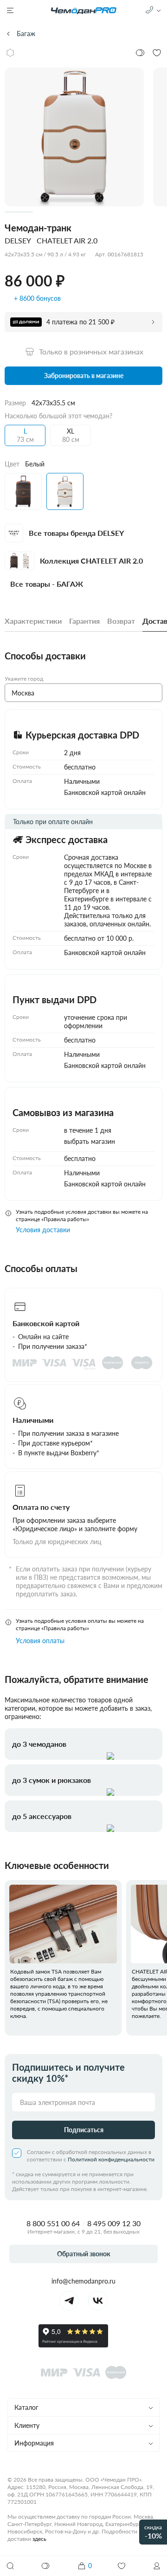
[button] (157, 2566)
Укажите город (24, 679)
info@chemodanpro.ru (83, 2281)
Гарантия (84, 621)
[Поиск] (10, 2566)
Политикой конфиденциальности (111, 2159)
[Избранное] (122, 2566)
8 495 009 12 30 (114, 2223)
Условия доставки (43, 1230)
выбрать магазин (90, 1141)
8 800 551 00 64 (53, 2223)
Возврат (121, 621)
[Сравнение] (46, 2566)
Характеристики (33, 621)
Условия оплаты (40, 1641)
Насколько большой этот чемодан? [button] (58, 416)
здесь (39, 2539)
